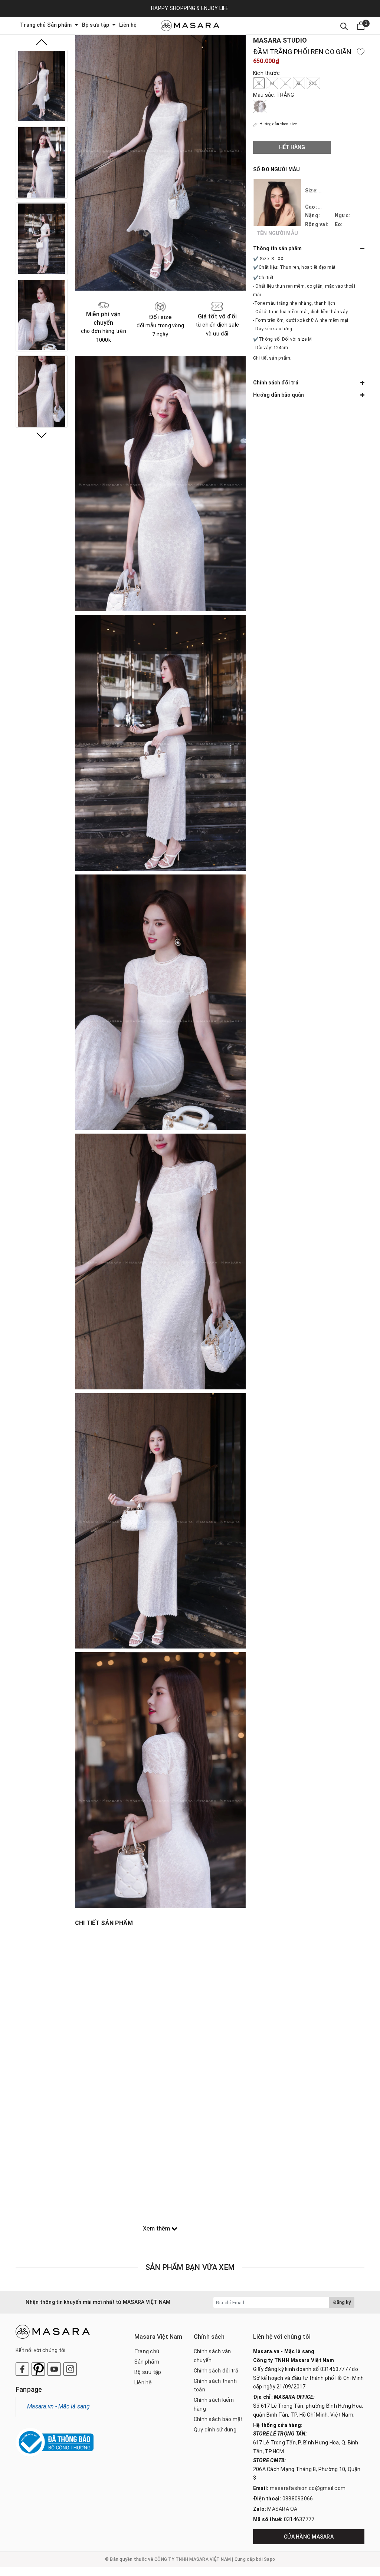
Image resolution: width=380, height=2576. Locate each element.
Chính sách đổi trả (216, 2371)
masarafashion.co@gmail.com (308, 2488)
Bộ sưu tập (96, 25)
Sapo (269, 2559)
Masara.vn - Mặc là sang (58, 2406)
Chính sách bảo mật (218, 2419)
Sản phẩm (60, 25)
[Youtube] (54, 2369)
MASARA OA (282, 2509)
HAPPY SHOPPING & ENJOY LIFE (190, 8)
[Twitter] (38, 2369)
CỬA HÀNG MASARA (309, 2537)
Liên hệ (128, 25)
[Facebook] (22, 2369)
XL (299, 83)
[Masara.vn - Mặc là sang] (190, 26)
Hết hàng (292, 147)
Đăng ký (342, 2302)
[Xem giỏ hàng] (361, 26)
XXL (313, 83)
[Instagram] (70, 2369)
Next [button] (42, 435)
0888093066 (298, 2499)
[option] (42, 86)
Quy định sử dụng (215, 2430)
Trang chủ (33, 25)
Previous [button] (42, 42)
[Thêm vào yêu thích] (361, 52)
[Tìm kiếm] (344, 26)
